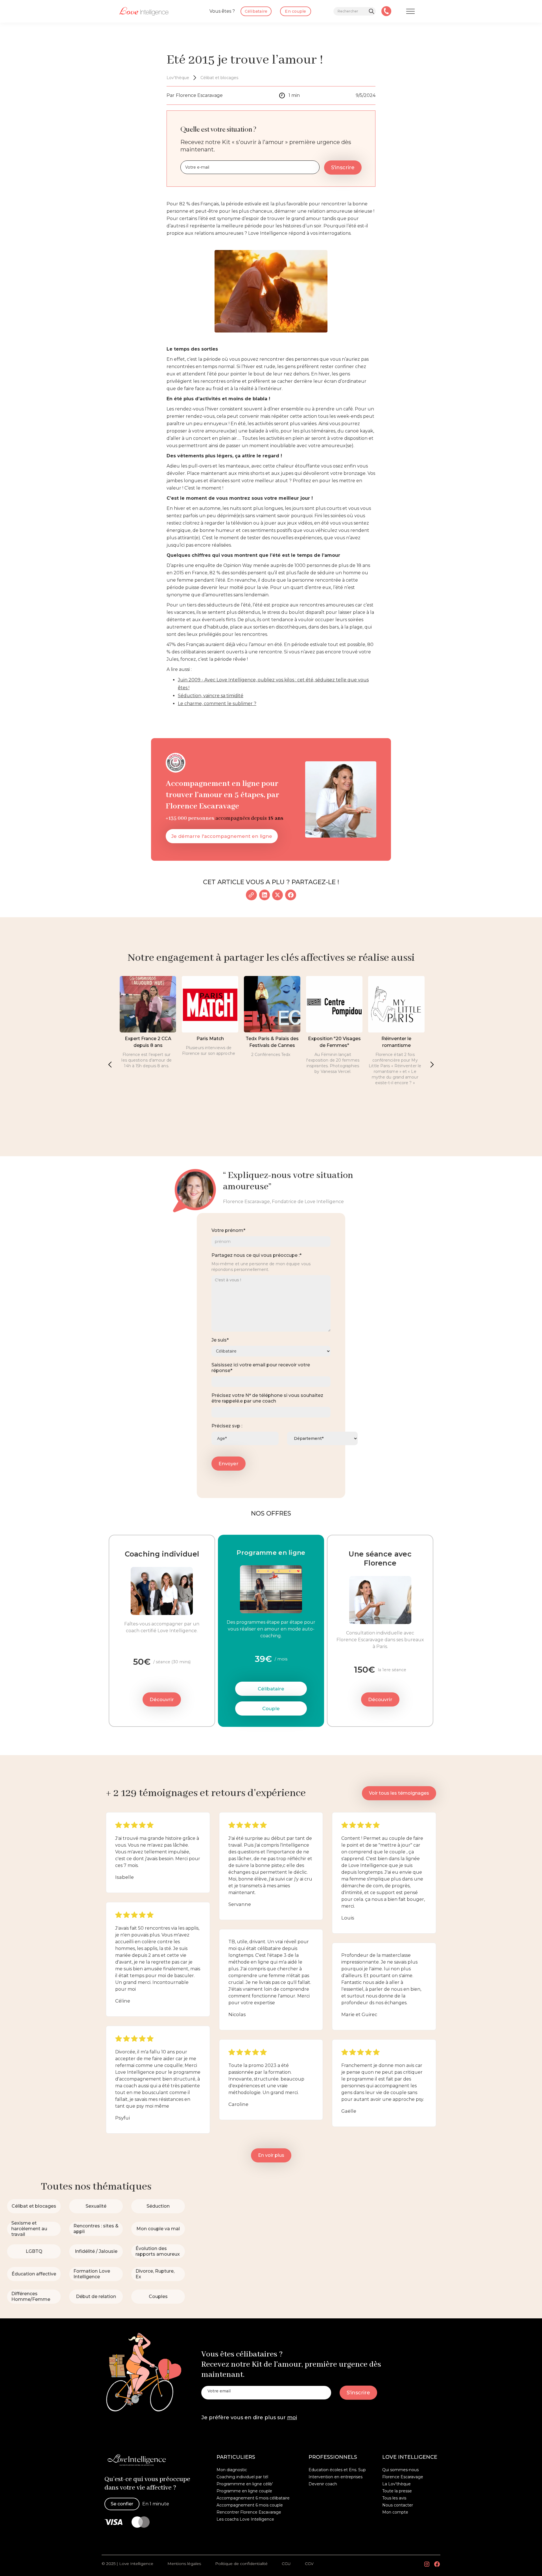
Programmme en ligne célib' (245, 2484)
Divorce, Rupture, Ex (155, 2274)
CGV (309, 2564)
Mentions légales (184, 2564)
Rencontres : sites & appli (96, 2229)
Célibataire (271, 1689)
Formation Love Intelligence (92, 2274)
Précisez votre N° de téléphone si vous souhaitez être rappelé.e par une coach (267, 1398)
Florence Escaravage (403, 2477)
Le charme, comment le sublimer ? (217, 704)
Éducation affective (34, 2274)
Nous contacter (398, 2505)
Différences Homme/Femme (31, 2296)
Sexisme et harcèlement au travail (29, 2229)
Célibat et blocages (34, 2206)
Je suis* (220, 1340)
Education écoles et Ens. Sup (337, 2470)
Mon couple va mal (158, 2229)
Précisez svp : (227, 1426)
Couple (271, 1708)
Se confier (122, 2504)
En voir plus (271, 2155)
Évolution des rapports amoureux (158, 2251)
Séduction (158, 2206)
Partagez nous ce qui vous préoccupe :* (256, 1255)
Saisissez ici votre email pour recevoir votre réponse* (261, 1368)
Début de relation (96, 2296)
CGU (286, 2564)
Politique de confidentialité (241, 2564)
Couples (158, 2296)
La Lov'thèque (396, 2484)
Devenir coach (323, 2484)
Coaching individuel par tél (242, 2477)
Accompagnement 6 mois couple (250, 2505)
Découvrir (162, 1699)
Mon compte (395, 2512)
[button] (110, 1064)
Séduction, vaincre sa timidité (211, 696)
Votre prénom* (228, 1230)
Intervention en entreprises (336, 2477)
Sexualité (96, 2206)
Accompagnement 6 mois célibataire (253, 2498)
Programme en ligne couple (244, 2491)
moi (292, 2418)
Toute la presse (397, 2491)
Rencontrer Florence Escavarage (249, 2512)
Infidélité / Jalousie (96, 2251)
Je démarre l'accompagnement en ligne (222, 836)
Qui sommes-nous (400, 2470)
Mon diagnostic (232, 2470)
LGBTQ (34, 2251)
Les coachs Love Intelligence (245, 2519)
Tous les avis (394, 2498)
